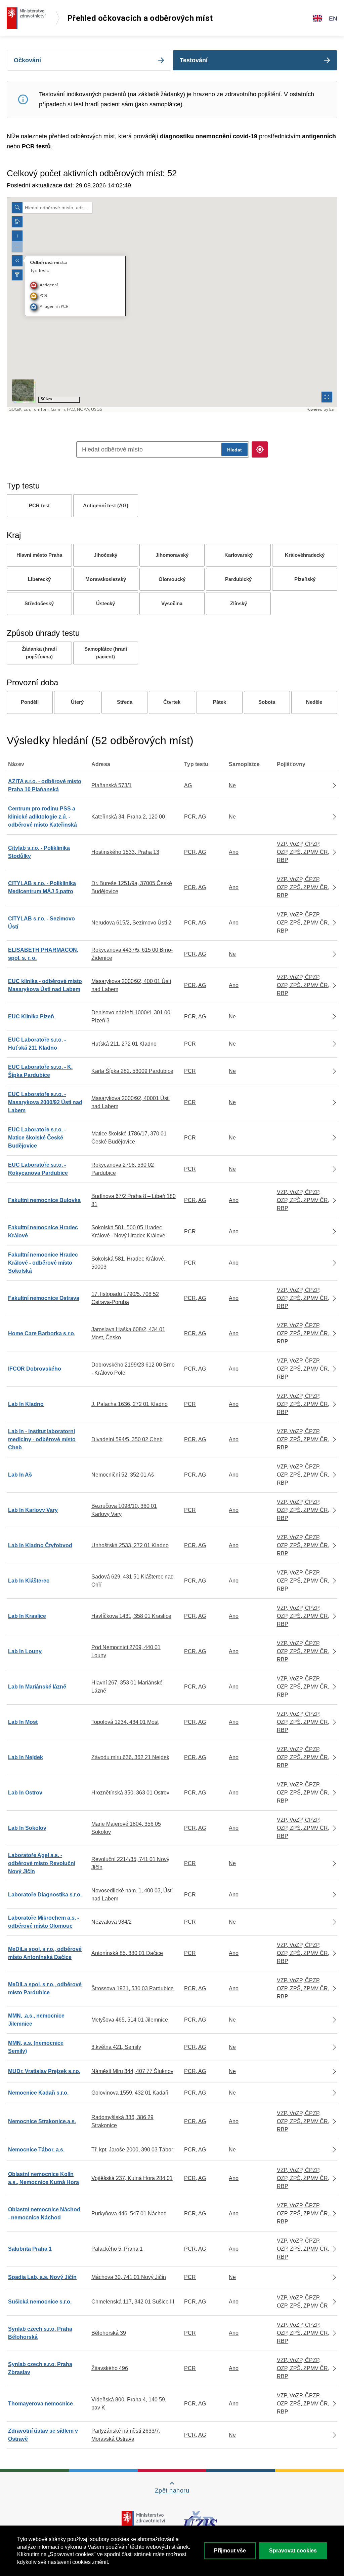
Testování (194, 60)
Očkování (27, 60)
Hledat (234, 450)
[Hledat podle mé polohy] (260, 449)
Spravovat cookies (293, 2551)
